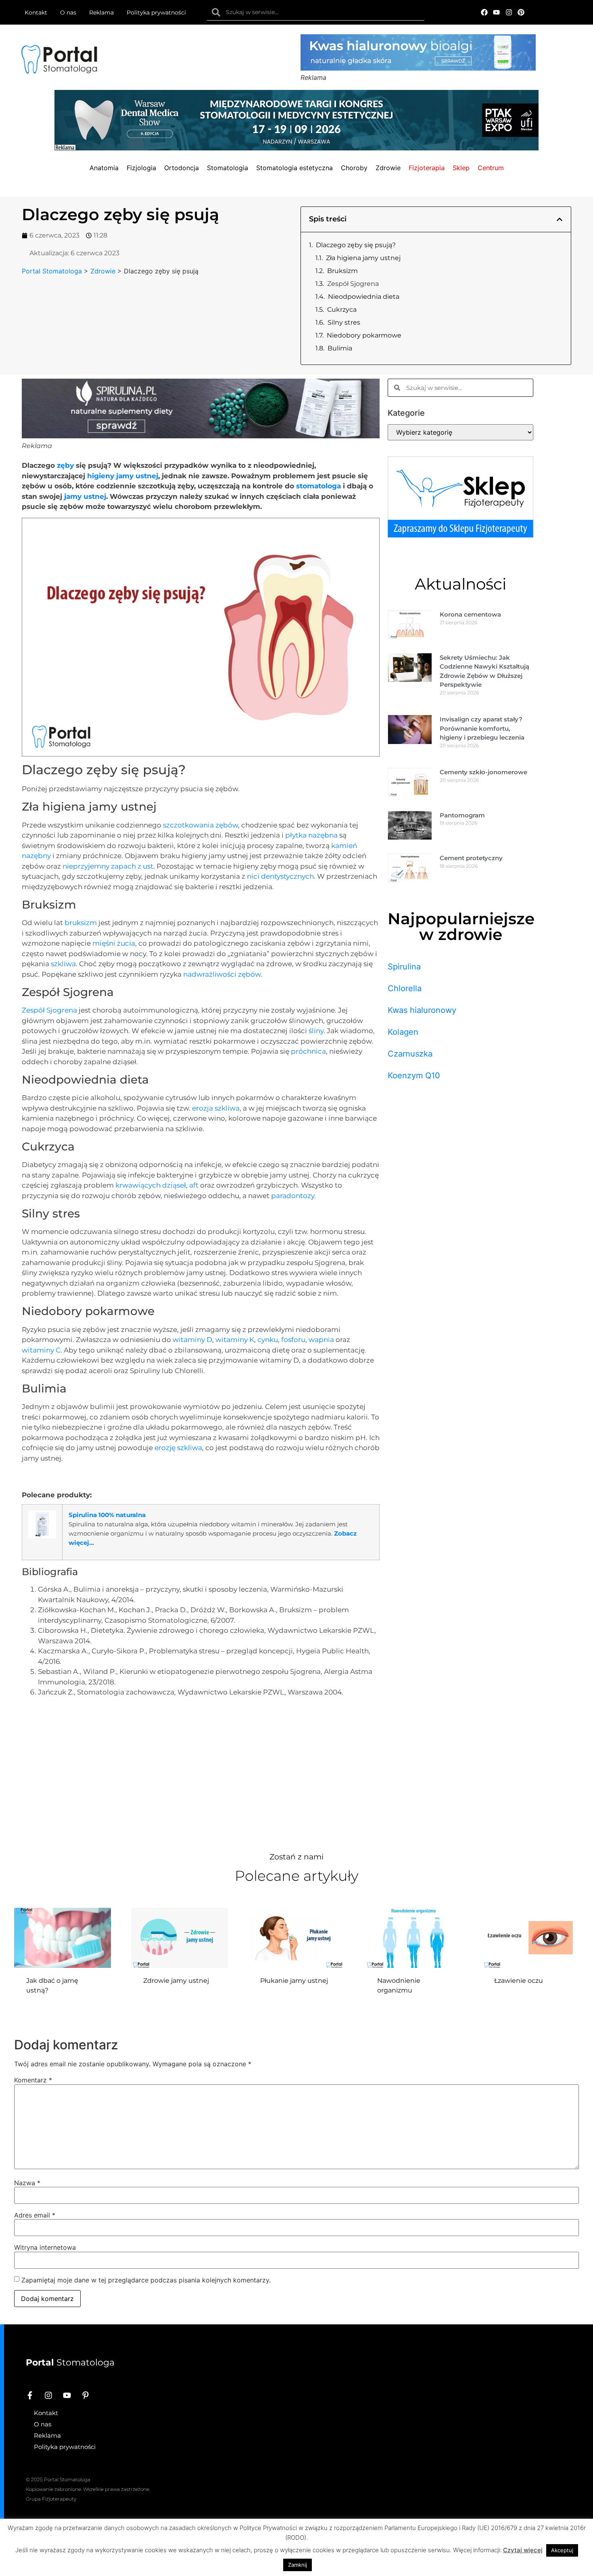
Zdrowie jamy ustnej (176, 1981)
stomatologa (318, 486)
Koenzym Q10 (414, 1075)
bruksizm (81, 923)
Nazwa (27, 2183)
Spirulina (404, 967)
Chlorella (405, 988)
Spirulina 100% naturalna (107, 1515)
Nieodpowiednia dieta (364, 297)
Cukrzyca (342, 309)
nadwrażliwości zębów (222, 974)
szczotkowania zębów (200, 825)
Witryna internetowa (45, 2247)
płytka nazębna (311, 835)
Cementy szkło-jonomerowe (483, 772)
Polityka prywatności (156, 13)
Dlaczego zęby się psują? (356, 245)
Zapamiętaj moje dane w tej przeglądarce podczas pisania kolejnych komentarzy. (146, 2280)
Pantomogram (462, 815)
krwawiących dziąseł (151, 1185)
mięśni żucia (114, 943)
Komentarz (33, 2080)
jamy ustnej (85, 496)
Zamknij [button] (298, 2565)
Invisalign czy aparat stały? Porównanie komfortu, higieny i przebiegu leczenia (482, 728)
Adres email (35, 2215)
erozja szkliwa (216, 1108)
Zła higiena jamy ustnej (363, 258)
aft (194, 1185)
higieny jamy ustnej (123, 476)
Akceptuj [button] (562, 2550)
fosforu (293, 1340)
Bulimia (340, 348)
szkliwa (63, 964)
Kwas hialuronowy (422, 1010)
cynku (268, 1340)
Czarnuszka (410, 1054)
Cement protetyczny (471, 858)
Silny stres (344, 322)
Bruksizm (342, 271)
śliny (316, 1031)
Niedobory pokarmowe (364, 335)
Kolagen (403, 1032)
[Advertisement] (201, 1772)
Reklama (101, 13)
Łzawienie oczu (519, 1981)
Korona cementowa (470, 614)
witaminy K (235, 1340)
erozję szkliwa (178, 1448)
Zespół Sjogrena (353, 284)
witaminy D (192, 1340)
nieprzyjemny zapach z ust (108, 866)
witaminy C (41, 1350)
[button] (560, 219)
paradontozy (293, 1196)
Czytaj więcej (523, 2550)
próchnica (308, 1051)
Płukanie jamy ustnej (294, 1981)
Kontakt (36, 13)
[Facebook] (484, 12)
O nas (68, 13)
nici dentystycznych (280, 876)
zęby (65, 465)
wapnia (321, 1340)
